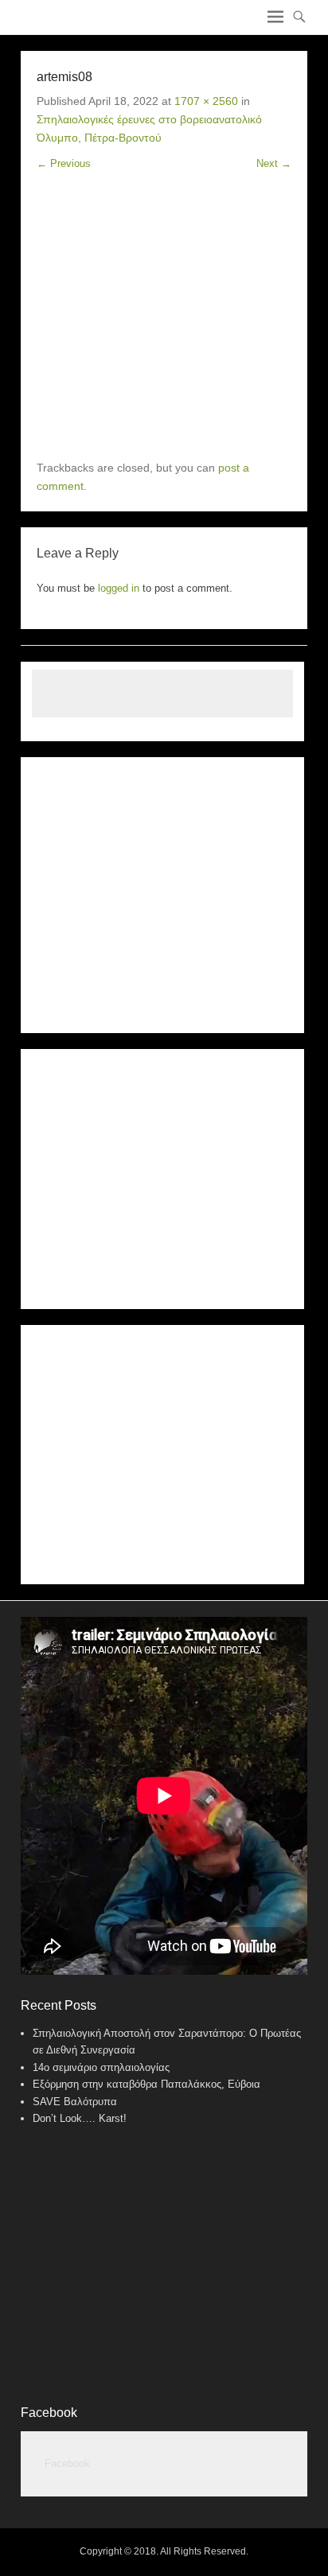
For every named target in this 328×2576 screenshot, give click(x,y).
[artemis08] (164, 316)
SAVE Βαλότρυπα (75, 2102)
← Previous (64, 163)
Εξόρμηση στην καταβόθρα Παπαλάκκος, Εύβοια (146, 2084)
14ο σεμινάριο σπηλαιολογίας (101, 2067)
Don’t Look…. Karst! (80, 2118)
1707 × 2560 (206, 101)
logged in (119, 588)
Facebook (49, 2413)
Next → (274, 163)
